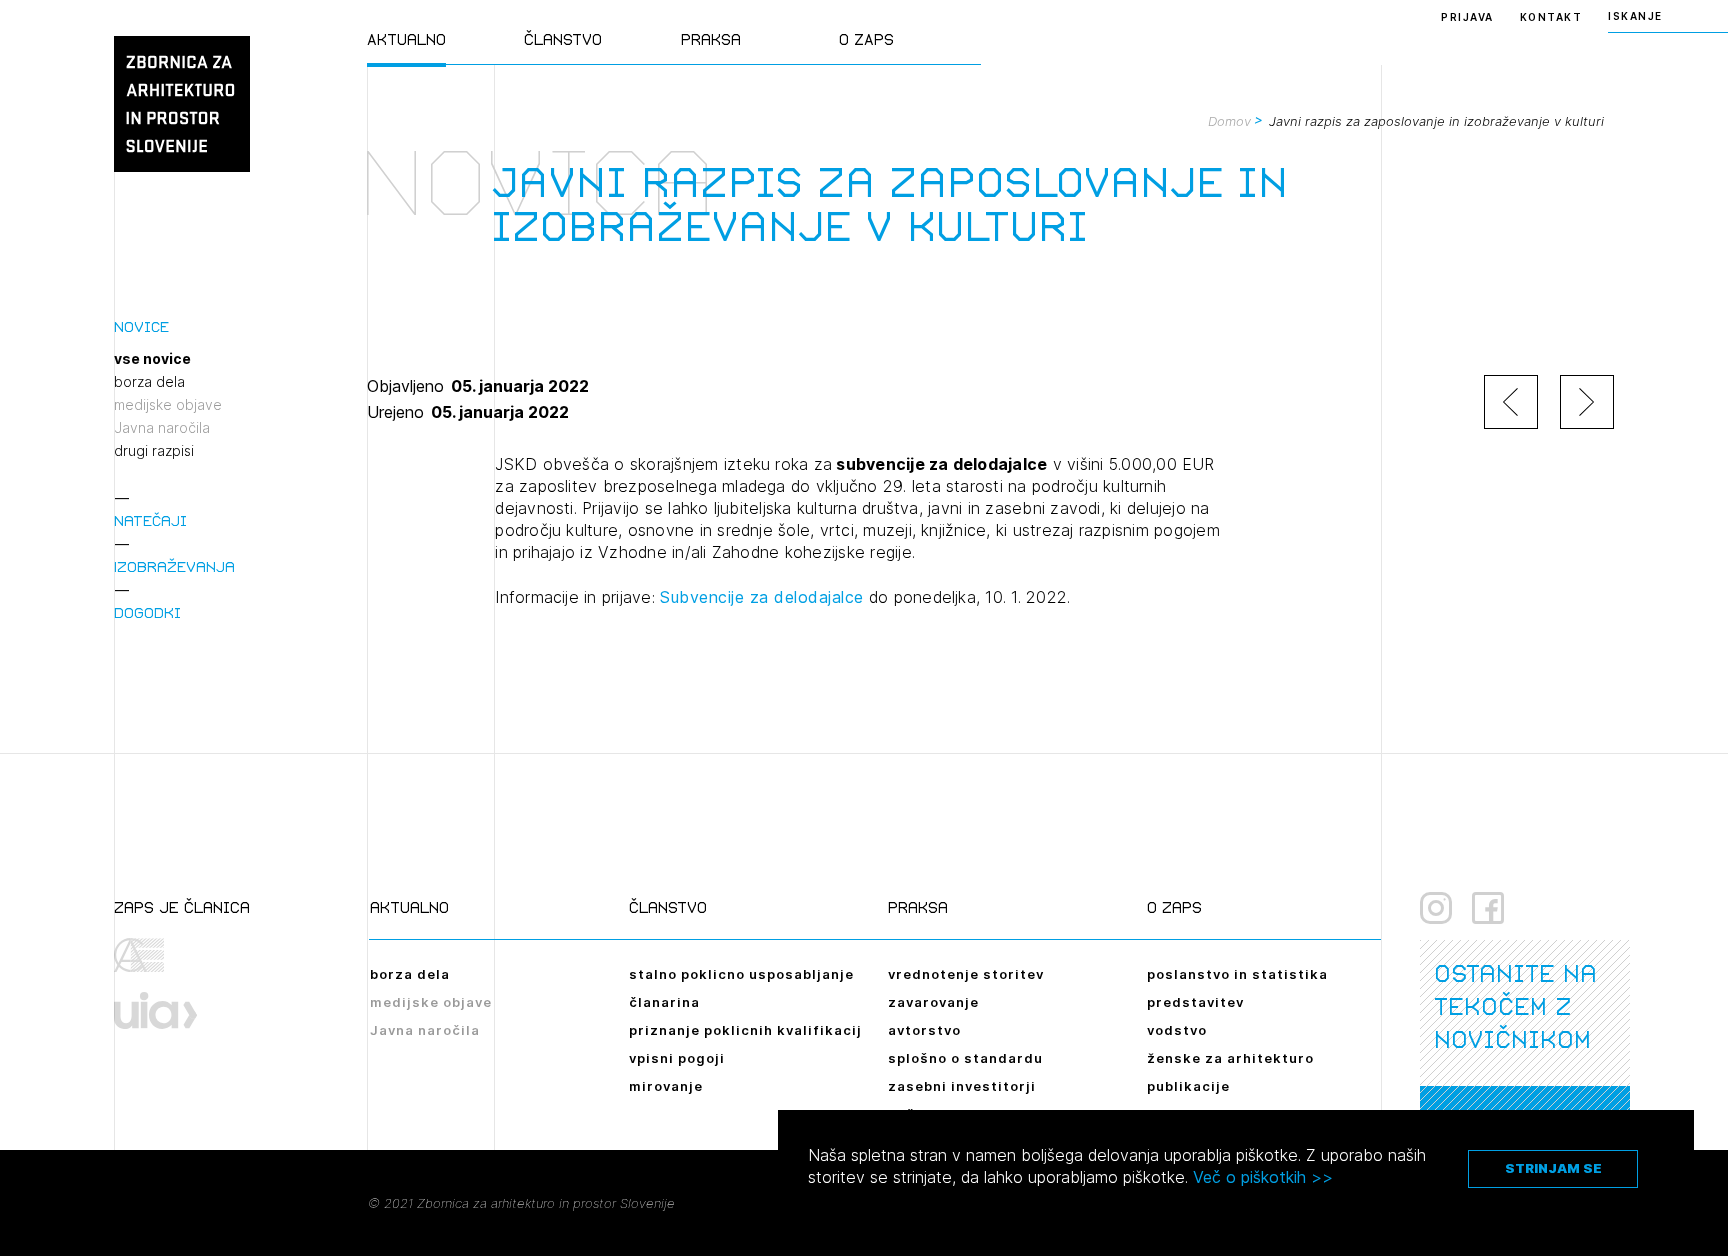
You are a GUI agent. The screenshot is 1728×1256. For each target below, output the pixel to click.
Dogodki (147, 612)
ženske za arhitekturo (1230, 1058)
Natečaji (150, 520)
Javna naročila (162, 428)
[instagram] (1436, 908)
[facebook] (1488, 908)
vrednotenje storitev (966, 974)
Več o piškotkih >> (1263, 1177)
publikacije (1188, 1086)
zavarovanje (933, 1002)
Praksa (711, 39)
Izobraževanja (174, 566)
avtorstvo (924, 1030)
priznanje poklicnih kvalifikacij (745, 1030)
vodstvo (1177, 1030)
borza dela (149, 382)
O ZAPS (866, 39)
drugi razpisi (154, 451)
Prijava (1467, 17)
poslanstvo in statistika (1237, 974)
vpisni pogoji (677, 1058)
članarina (664, 1002)
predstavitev (1195, 1002)
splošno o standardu (965, 1058)
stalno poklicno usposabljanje (741, 974)
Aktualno (406, 39)
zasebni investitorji (962, 1086)
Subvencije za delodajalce (762, 597)
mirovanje (666, 1086)
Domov (1229, 121)
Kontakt (1551, 17)
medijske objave (168, 405)
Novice (141, 326)
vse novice (152, 359)
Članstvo (563, 39)
